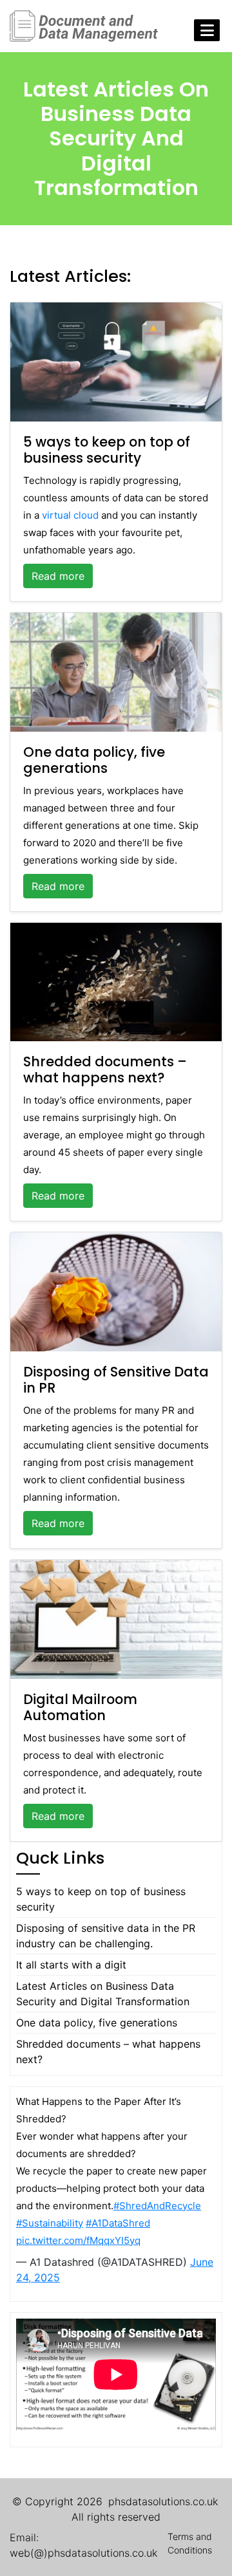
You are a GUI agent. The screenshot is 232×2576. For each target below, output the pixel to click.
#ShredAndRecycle (157, 2206)
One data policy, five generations (97, 2023)
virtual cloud (70, 515)
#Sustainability (50, 2223)
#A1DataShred (118, 2223)
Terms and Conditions (190, 2543)
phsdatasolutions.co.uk (163, 2501)
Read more (58, 576)
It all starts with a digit (71, 1965)
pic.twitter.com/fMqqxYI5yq (78, 2240)
